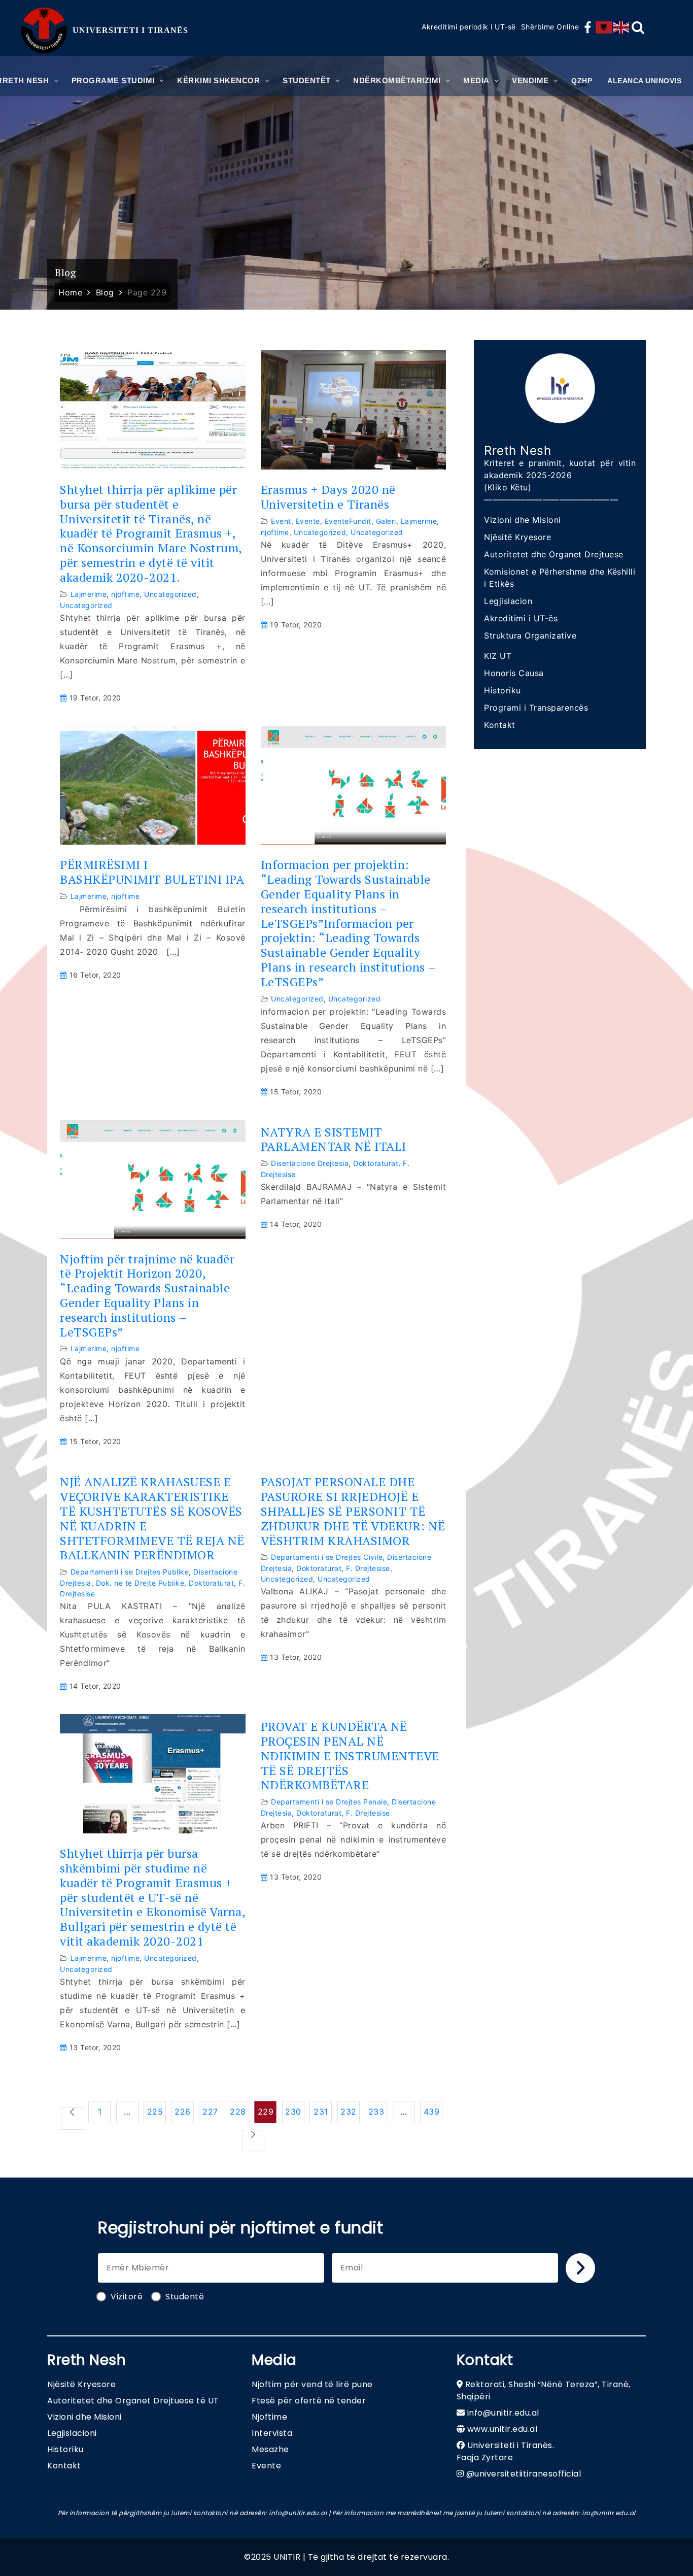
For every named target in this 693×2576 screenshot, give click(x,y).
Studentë (185, 2297)
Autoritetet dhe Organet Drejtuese (554, 554)
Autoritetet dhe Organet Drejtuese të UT (133, 2401)
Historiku (503, 690)
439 (432, 2112)
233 (376, 2112)
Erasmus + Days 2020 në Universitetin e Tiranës (328, 497)
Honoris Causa (514, 673)
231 (321, 2112)
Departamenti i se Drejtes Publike (130, 1572)
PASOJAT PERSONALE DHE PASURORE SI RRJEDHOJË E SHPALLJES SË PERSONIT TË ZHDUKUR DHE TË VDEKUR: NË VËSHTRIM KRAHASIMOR (353, 1511)
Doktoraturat (376, 1163)
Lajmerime (89, 594)
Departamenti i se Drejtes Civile (327, 1557)
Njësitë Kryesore (517, 537)
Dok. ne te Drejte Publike (140, 1583)
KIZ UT (498, 656)
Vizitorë (127, 2297)
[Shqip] (604, 27)
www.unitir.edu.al (503, 2429)
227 (210, 2112)
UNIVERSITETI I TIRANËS (130, 30)
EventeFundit (348, 521)
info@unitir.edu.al (503, 2413)
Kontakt (500, 725)
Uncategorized (170, 594)
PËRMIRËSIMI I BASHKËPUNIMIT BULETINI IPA (152, 872)
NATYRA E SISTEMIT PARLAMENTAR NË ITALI (334, 1140)
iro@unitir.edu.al (609, 2513)
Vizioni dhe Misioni (523, 520)
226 (183, 2112)
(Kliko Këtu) (508, 487)
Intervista (272, 2433)
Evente (308, 521)
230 (293, 2112)
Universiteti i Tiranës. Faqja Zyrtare (506, 2451)
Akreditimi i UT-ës (521, 618)
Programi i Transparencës (536, 708)
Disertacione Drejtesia (310, 1163)
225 (155, 2112)
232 (349, 2112)
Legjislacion (508, 601)
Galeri (386, 521)
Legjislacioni (72, 2433)
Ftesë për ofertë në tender (309, 2401)
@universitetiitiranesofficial (524, 2474)
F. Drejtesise (368, 1568)
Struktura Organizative (530, 635)
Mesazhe (270, 2449)
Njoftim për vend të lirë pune (312, 2384)
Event (281, 521)
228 (238, 2112)
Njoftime (269, 2417)
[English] (621, 27)
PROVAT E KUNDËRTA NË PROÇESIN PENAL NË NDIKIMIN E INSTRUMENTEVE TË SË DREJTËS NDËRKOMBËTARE (350, 1756)
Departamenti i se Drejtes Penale (329, 1802)
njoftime (125, 594)
